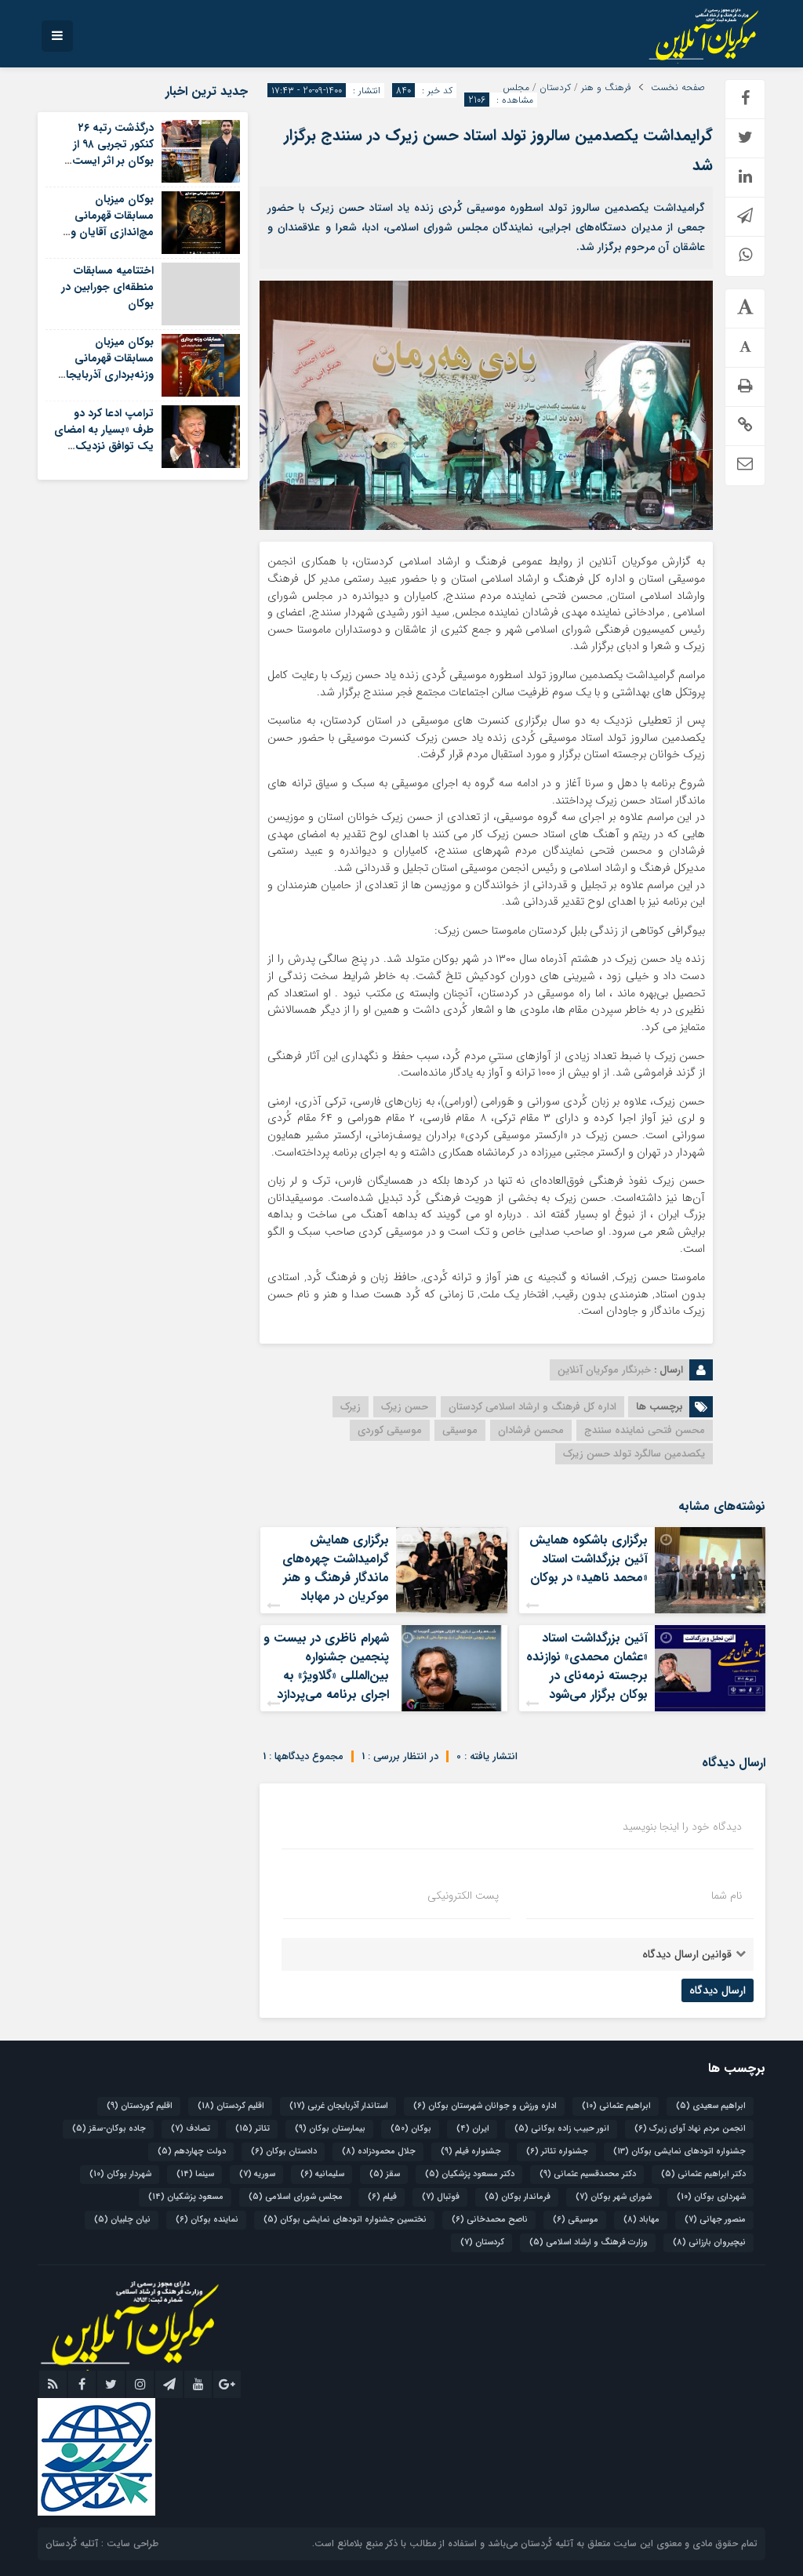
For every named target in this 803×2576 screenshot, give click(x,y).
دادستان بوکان (284, 2152)
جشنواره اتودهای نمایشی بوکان (679, 2152)
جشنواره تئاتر (557, 2152)
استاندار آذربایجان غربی (339, 2106)
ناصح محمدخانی (490, 2220)
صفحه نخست (678, 88)
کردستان (555, 88)
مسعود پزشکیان (186, 2197)
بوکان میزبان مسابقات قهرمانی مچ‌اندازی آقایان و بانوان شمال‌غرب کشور (104, 224)
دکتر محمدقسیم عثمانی (588, 2174)
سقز (385, 2174)
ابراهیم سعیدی (711, 2106)
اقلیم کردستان (231, 2106)
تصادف (191, 2129)
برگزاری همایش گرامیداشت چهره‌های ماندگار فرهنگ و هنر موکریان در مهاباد (336, 1568)
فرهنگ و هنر (606, 88)
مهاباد (641, 2220)
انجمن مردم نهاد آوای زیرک (690, 2129)
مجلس (516, 88)
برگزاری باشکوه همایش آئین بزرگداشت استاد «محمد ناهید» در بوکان (589, 1559)
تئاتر (253, 2129)
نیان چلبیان (122, 2220)
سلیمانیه (322, 2174)
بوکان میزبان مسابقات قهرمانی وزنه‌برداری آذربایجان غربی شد (105, 366)
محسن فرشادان (531, 1430)
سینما (195, 2174)
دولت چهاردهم (192, 2152)
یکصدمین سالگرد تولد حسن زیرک (634, 1454)
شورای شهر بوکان (614, 2197)
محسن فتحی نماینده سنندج (645, 1430)
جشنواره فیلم (471, 2152)
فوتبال (441, 2197)
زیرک (351, 1407)
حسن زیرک (405, 1407)
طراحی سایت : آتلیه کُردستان (102, 2543)
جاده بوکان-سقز (109, 2129)
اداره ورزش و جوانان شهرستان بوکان (485, 2106)
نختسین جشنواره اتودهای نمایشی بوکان (345, 2220)
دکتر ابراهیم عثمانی (703, 2174)
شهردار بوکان (120, 2174)
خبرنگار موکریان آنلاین (604, 1370)
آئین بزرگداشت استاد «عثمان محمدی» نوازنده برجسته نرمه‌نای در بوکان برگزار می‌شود (587, 1666)
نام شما (727, 1896)
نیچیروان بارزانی (709, 2242)
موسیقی (460, 1430)
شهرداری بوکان (711, 2197)
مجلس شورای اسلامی (296, 2197)
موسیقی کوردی (390, 1430)
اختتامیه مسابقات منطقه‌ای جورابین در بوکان (107, 287)
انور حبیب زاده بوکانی (562, 2129)
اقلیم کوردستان (140, 2106)
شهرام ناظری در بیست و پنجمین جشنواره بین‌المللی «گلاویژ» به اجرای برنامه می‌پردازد (326, 1666)
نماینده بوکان (207, 2220)
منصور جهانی (715, 2220)
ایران (473, 2129)
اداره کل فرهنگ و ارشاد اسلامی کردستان (532, 1407)
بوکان (411, 2129)
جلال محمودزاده (379, 2152)
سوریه (257, 2174)
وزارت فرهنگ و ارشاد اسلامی (589, 2242)
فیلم (382, 2197)
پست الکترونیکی (463, 1896)
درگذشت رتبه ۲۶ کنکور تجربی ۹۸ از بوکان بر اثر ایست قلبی (113, 152)
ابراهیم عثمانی (616, 2106)
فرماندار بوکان (518, 2197)
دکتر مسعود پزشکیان (470, 2174)
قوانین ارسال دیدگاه (687, 1954)
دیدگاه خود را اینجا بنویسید (682, 1827)
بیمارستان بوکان (330, 2129)
